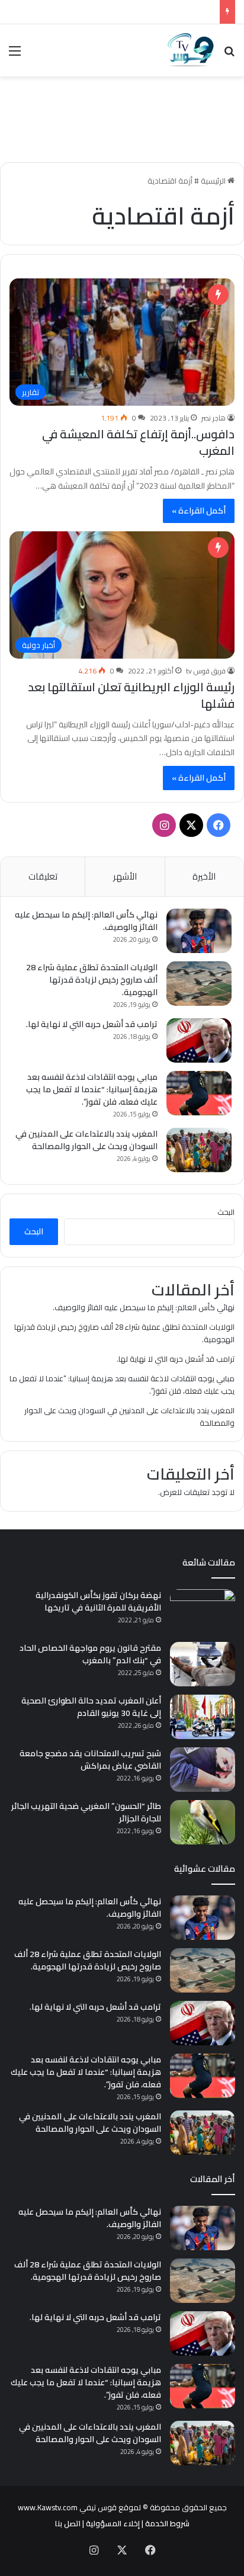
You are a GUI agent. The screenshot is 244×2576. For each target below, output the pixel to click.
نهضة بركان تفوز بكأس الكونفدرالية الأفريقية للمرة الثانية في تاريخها (98, 1601)
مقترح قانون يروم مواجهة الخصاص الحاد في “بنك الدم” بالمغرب (90, 1654)
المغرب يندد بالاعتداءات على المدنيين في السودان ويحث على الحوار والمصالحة (86, 1140)
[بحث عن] (229, 55)
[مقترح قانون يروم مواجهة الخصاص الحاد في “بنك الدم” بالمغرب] (203, 1664)
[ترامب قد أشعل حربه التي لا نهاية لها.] (199, 1040)
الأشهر (125, 876)
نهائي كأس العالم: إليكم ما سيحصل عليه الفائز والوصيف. (86, 921)
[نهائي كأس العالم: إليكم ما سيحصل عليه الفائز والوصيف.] (199, 931)
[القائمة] (15, 55)
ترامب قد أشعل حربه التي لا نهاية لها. (92, 1024)
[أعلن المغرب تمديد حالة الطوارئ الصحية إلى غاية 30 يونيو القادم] (203, 1717)
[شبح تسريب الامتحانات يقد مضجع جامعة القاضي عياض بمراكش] (203, 1770)
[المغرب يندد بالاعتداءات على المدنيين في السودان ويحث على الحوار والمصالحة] (199, 1150)
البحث (226, 1212)
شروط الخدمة (167, 2523)
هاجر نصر (213, 418)
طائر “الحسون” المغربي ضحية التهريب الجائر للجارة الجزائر (86, 1812)
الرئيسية (214, 181)
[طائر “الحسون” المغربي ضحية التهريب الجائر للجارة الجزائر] (203, 1822)
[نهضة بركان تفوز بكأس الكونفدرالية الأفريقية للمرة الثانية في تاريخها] (203, 1611)
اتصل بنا (68, 2523)
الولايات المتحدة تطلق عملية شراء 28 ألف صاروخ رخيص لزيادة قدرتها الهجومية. (92, 980)
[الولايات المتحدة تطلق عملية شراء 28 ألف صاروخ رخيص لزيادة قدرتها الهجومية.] (199, 984)
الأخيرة (204, 876)
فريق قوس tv (206, 671)
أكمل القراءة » (199, 511)
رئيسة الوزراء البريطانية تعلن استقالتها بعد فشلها (131, 695)
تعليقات (43, 876)
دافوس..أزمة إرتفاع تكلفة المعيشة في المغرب (138, 442)
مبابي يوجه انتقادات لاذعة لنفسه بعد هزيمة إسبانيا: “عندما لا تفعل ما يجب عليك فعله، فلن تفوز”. (92, 1089)
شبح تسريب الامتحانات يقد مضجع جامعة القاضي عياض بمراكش (90, 1759)
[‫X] (191, 825)
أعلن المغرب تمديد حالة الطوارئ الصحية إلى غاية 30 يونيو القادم (91, 1707)
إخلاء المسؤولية (113, 2523)
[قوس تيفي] (191, 50)
